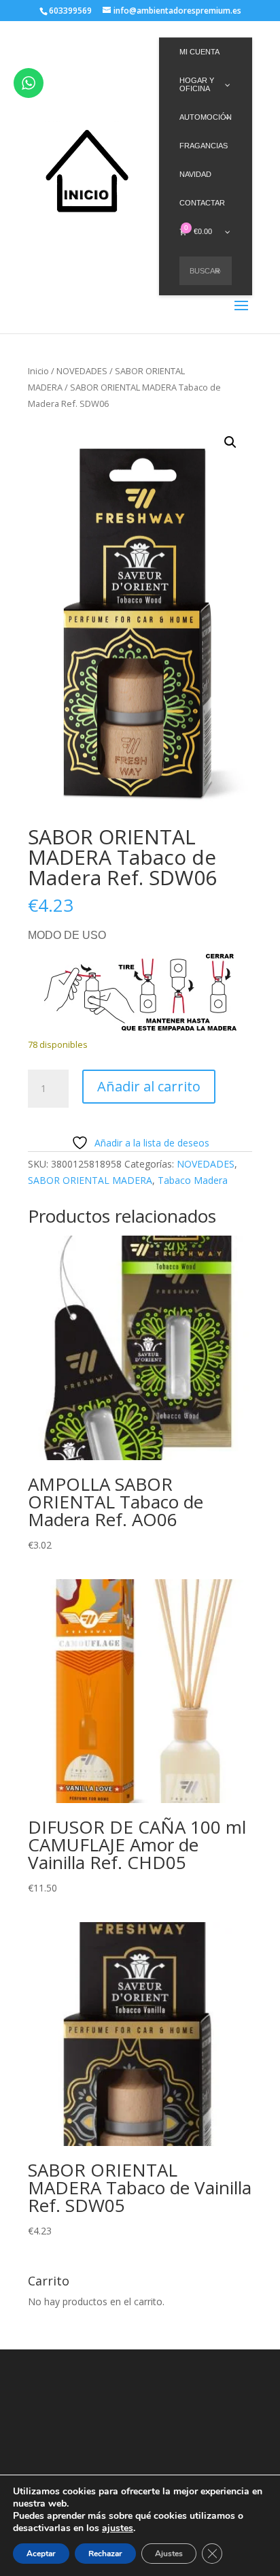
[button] (230, 442)
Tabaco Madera (193, 1180)
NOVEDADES (82, 371)
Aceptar (41, 2554)
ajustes (118, 2528)
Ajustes (169, 2554)
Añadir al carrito (149, 1086)
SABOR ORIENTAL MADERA (90, 1180)
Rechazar (105, 2554)
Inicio (38, 371)
